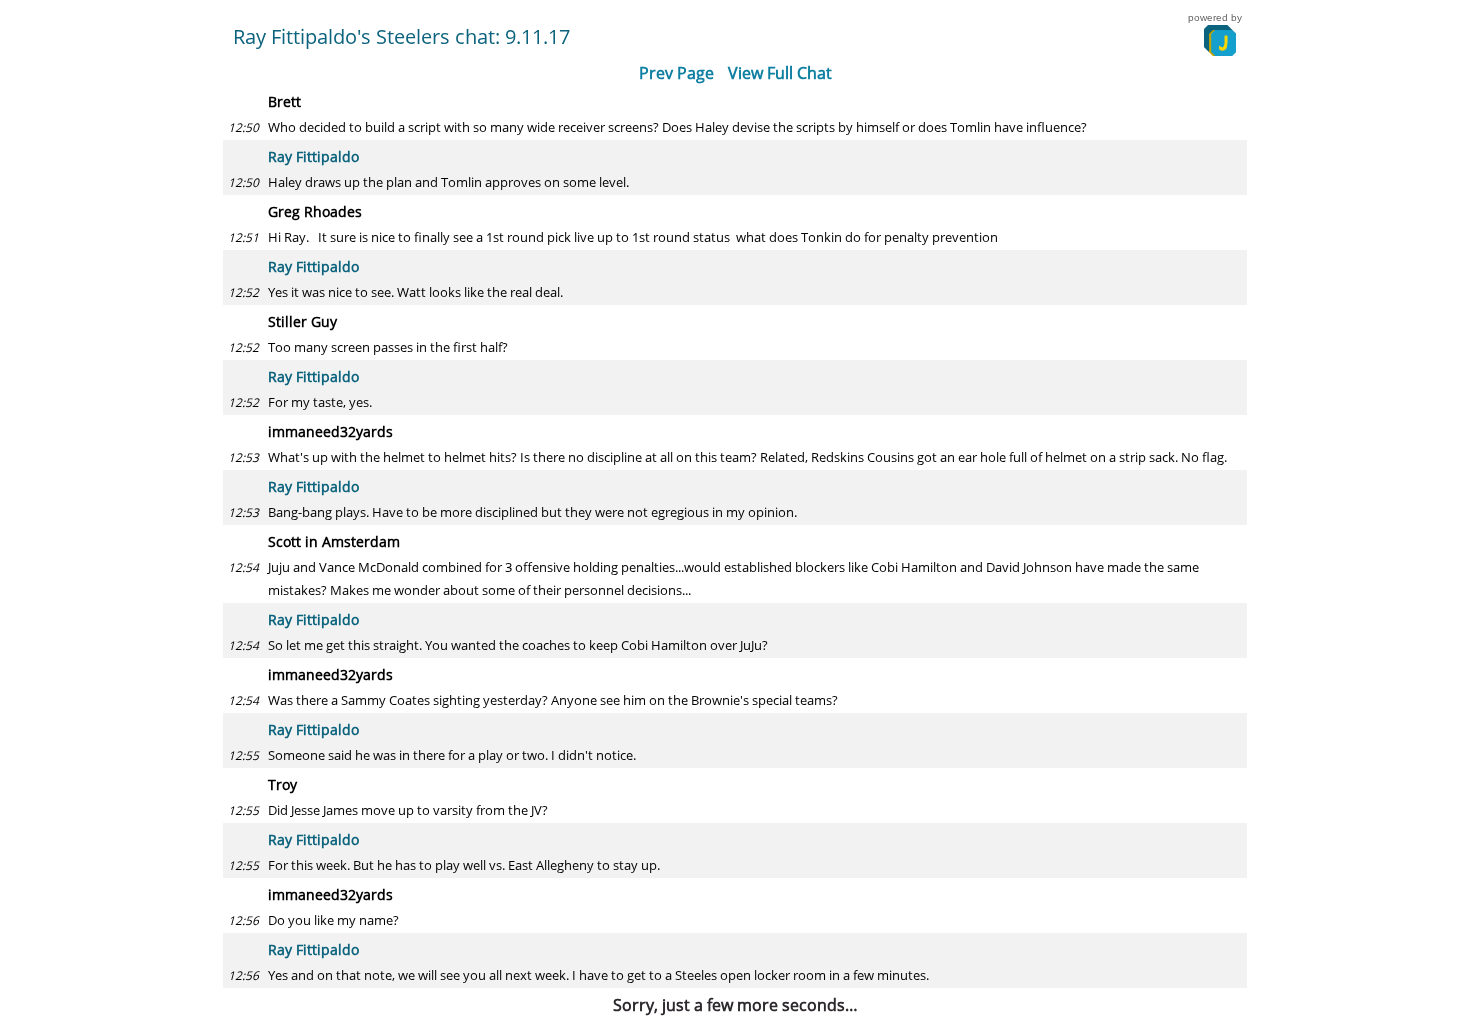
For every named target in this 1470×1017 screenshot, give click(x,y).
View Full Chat (780, 73)
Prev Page (676, 73)
